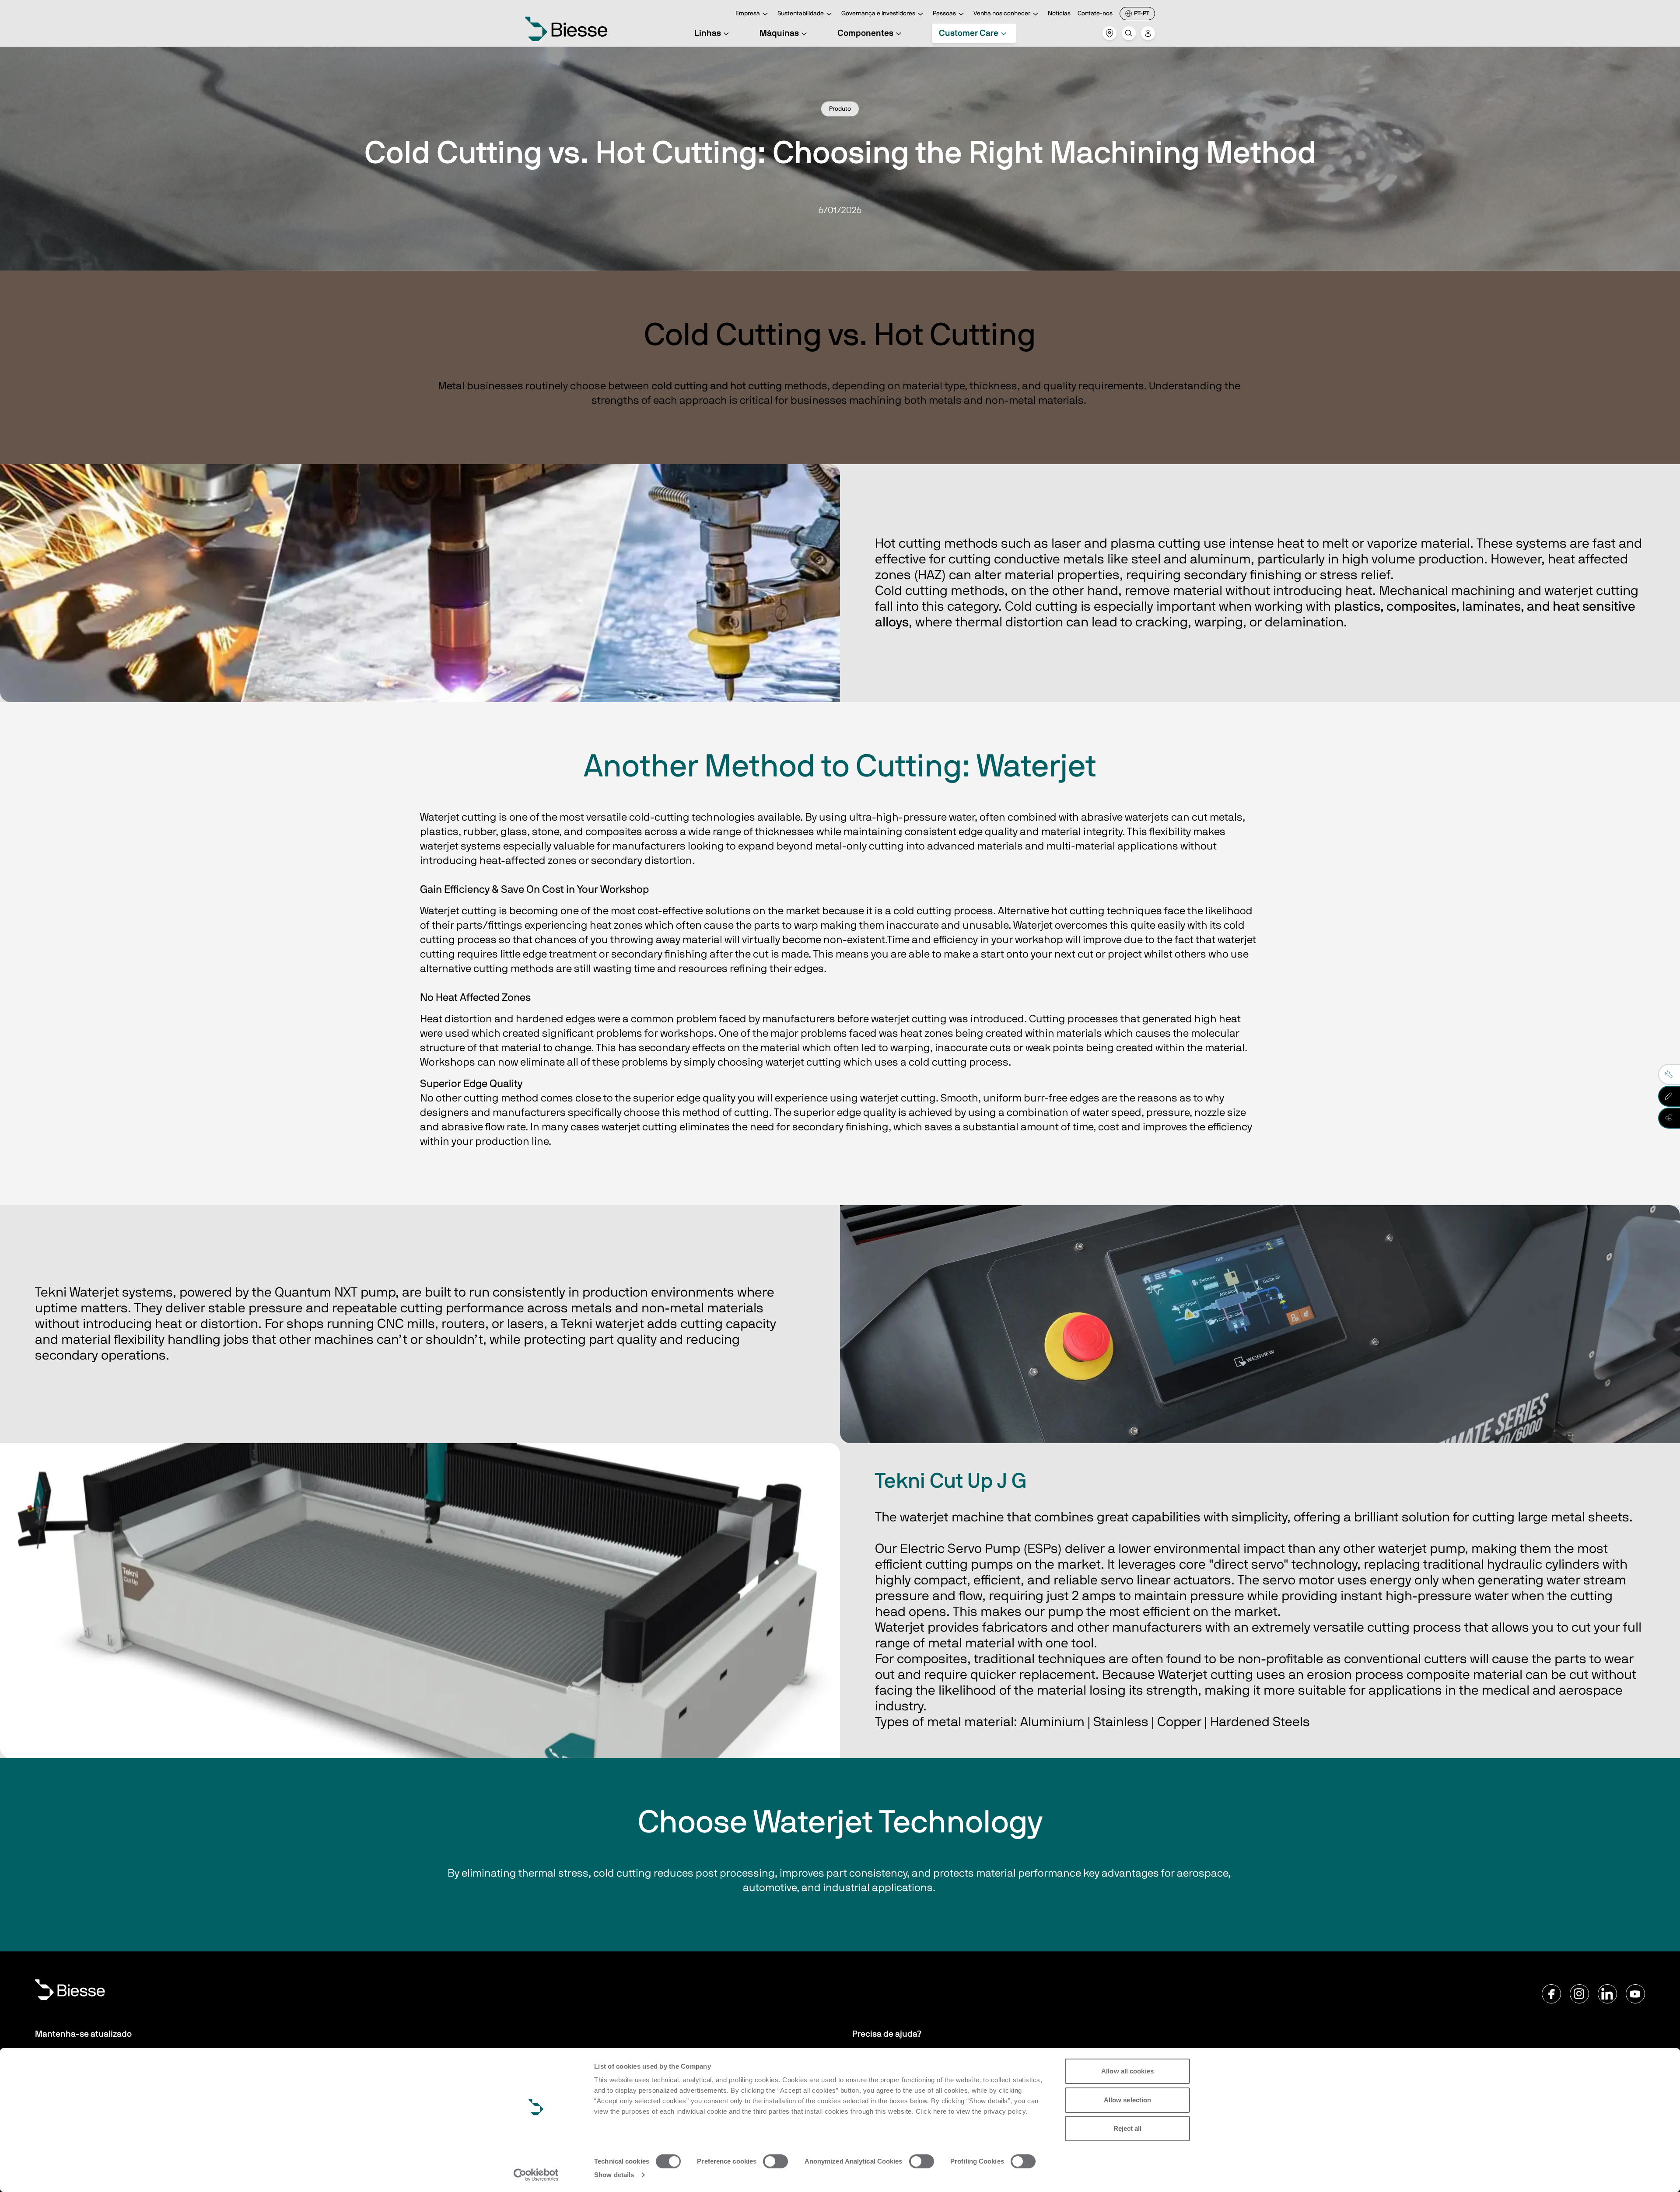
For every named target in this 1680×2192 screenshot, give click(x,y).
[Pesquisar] (1129, 33)
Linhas (708, 33)
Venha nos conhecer (1002, 14)
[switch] (775, 2161)
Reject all (1128, 2128)
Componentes (865, 33)
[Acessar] (1148, 33)
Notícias (1059, 14)
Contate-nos (1095, 14)
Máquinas (779, 33)
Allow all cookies (1127, 2071)
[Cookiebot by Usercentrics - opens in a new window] (536, 2175)
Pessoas (944, 14)
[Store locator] (1109, 33)
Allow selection (1128, 2100)
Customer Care (969, 33)
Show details (614, 2175)
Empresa (748, 14)
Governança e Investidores (878, 14)
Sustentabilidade (801, 14)
